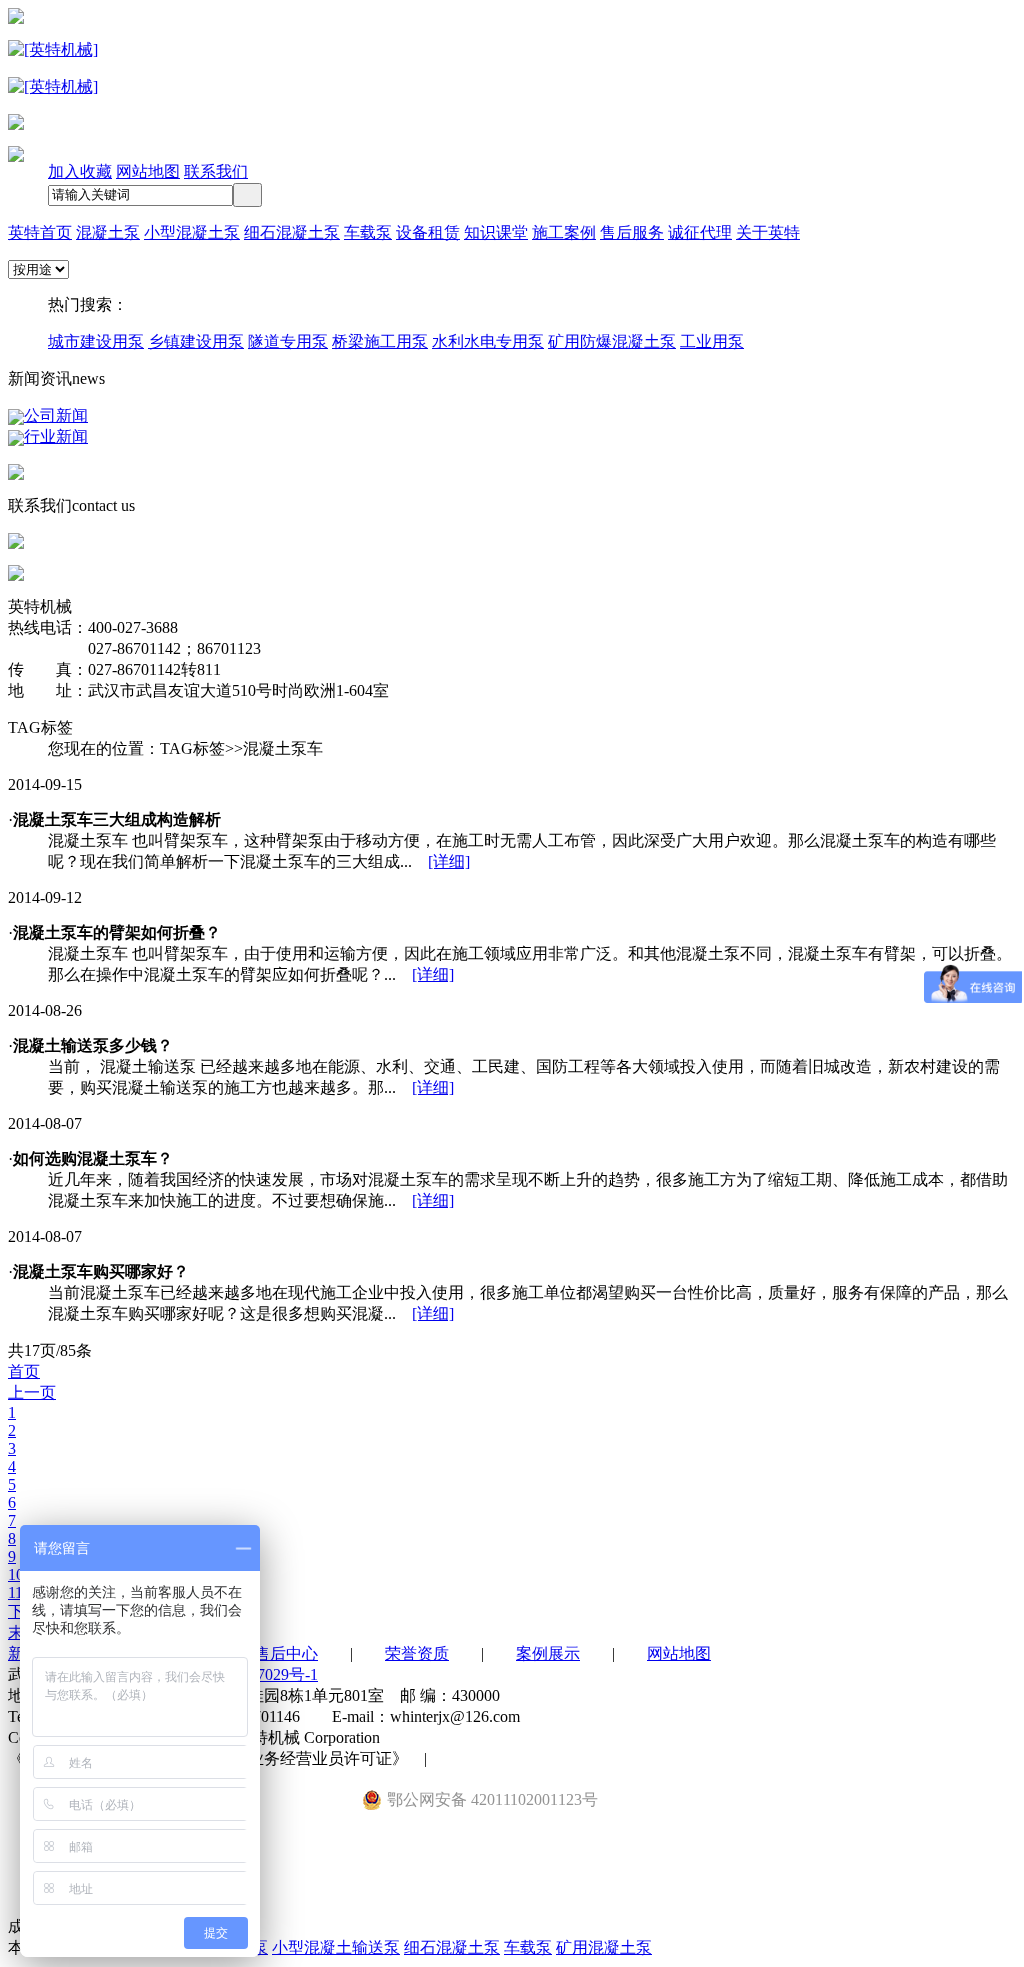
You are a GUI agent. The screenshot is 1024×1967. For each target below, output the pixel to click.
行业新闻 (56, 436)
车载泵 (528, 1947)
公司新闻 (56, 415)
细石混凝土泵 (452, 1947)
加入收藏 (80, 171)
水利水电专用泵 (488, 341)
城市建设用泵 (96, 341)
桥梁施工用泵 (380, 341)
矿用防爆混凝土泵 (612, 341)
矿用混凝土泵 (604, 1947)
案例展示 (548, 1653)
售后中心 (286, 1653)
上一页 (32, 1392)
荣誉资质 (417, 1653)
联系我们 (216, 171)
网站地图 (148, 171)
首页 (24, 1371)
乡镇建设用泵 (196, 341)
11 (15, 1592)
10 (16, 1574)
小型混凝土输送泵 (336, 1947)
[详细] (449, 861)
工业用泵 (712, 341)
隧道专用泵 (288, 341)
